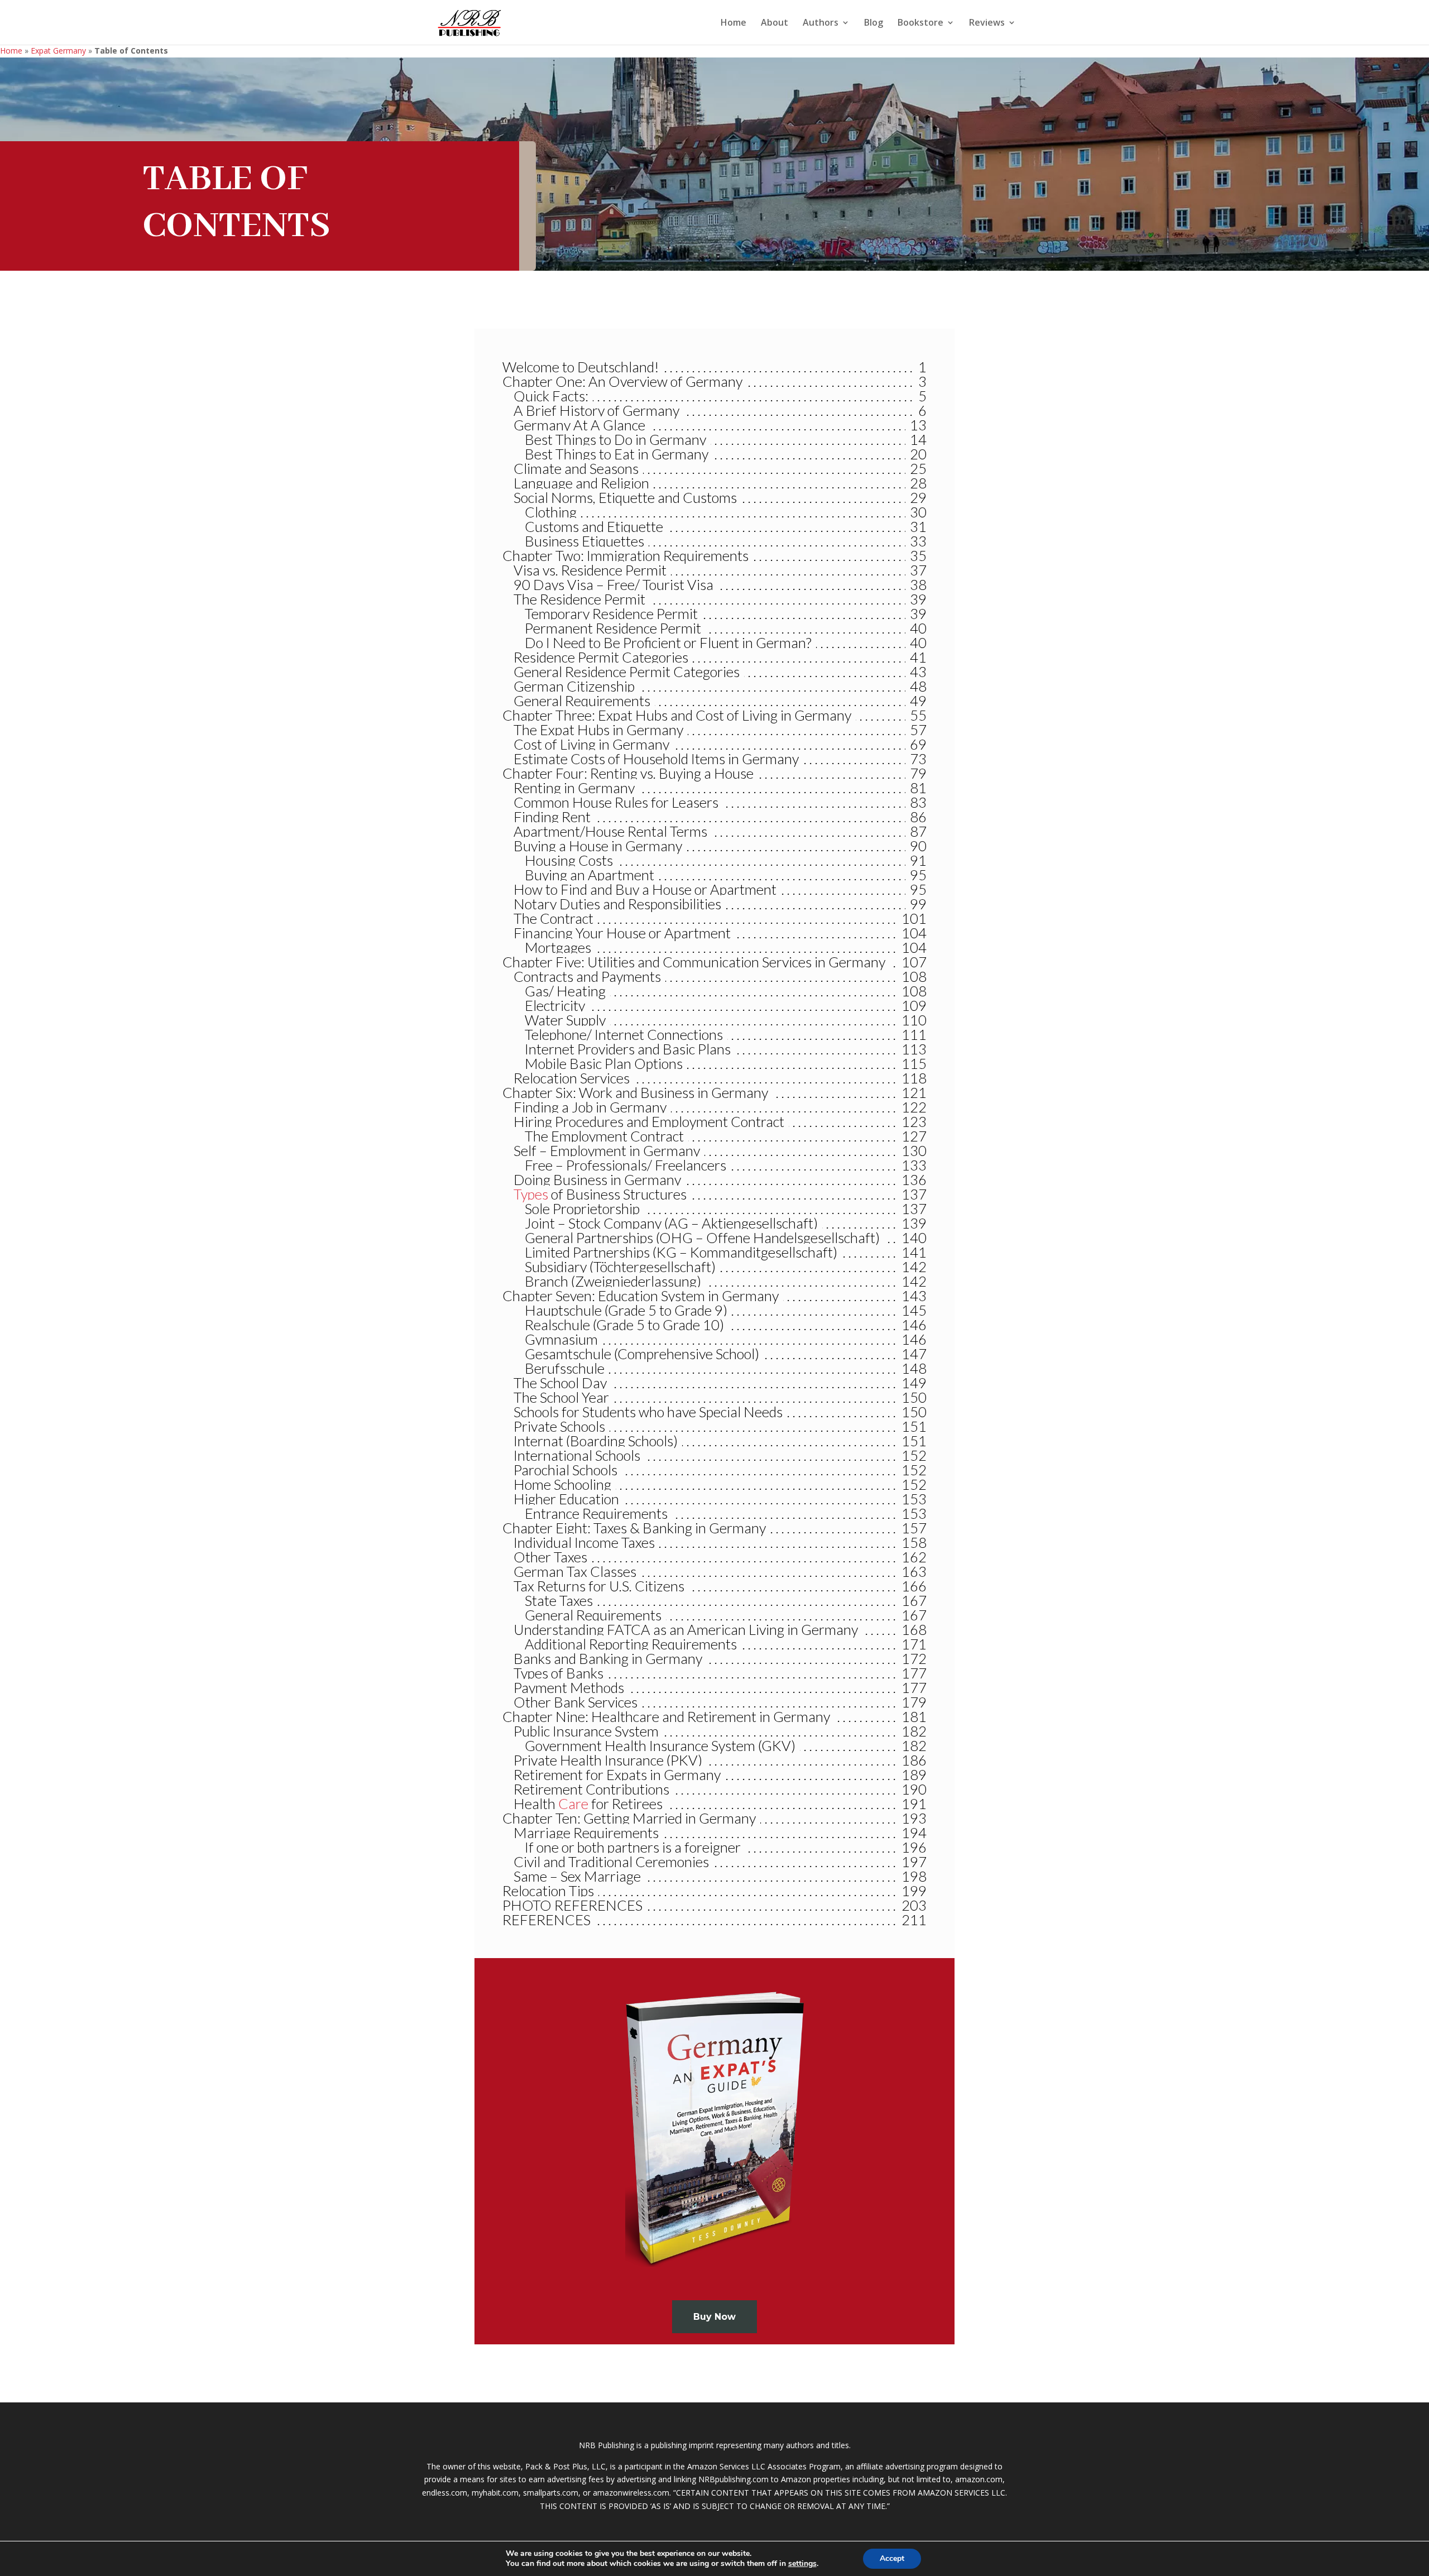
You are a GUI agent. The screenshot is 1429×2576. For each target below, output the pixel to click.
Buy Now (714, 2317)
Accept (892, 2558)
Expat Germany (58, 51)
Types (531, 1194)
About (775, 23)
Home (733, 23)
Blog (874, 23)
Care (573, 1803)
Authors (821, 23)
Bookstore (920, 23)
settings (802, 2564)
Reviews (987, 23)
